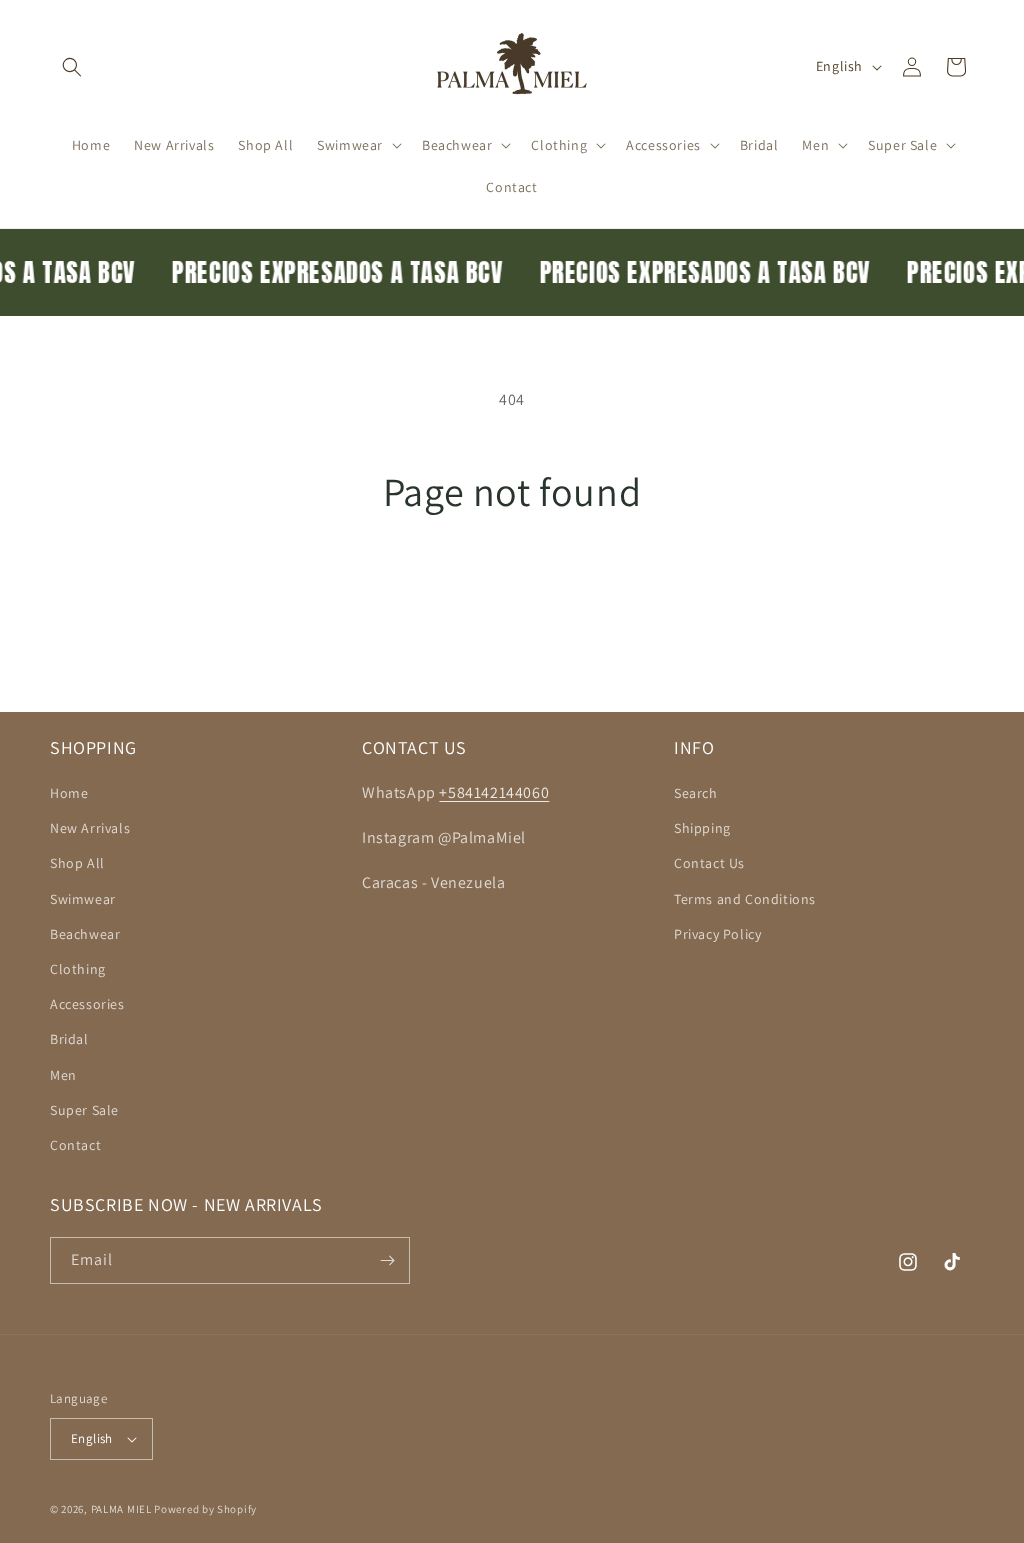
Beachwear (85, 934)
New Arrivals (90, 828)
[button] (72, 67)
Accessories (87, 1004)
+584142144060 (494, 792)
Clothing (78, 969)
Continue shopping (512, 589)
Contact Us (709, 863)
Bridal (69, 1039)
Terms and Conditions (745, 899)
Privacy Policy (717, 934)
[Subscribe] (387, 1260)
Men (63, 1075)
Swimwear (83, 899)
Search (696, 793)
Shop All (77, 863)
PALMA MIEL (121, 1509)
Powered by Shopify (205, 1509)
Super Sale (84, 1110)
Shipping (702, 828)
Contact (75, 1145)
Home (69, 793)
